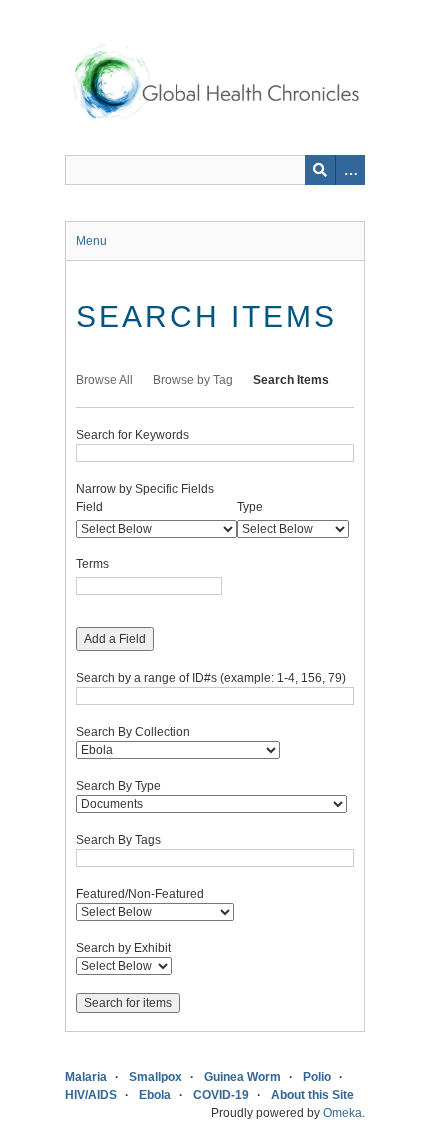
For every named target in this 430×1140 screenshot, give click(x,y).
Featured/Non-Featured (140, 894)
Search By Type (118, 786)
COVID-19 (221, 1095)
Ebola (155, 1095)
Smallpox (155, 1077)
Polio (317, 1077)
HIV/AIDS (91, 1095)
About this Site (312, 1095)
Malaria (86, 1077)
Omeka (342, 1113)
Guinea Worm (242, 1077)
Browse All (104, 380)
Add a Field (115, 639)
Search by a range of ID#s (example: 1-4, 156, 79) (211, 678)
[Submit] (320, 170)
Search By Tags (118, 840)
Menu (91, 241)
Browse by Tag (193, 380)
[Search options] (350, 170)
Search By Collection (133, 732)
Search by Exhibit (123, 948)
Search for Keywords (132, 435)
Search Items (291, 380)
